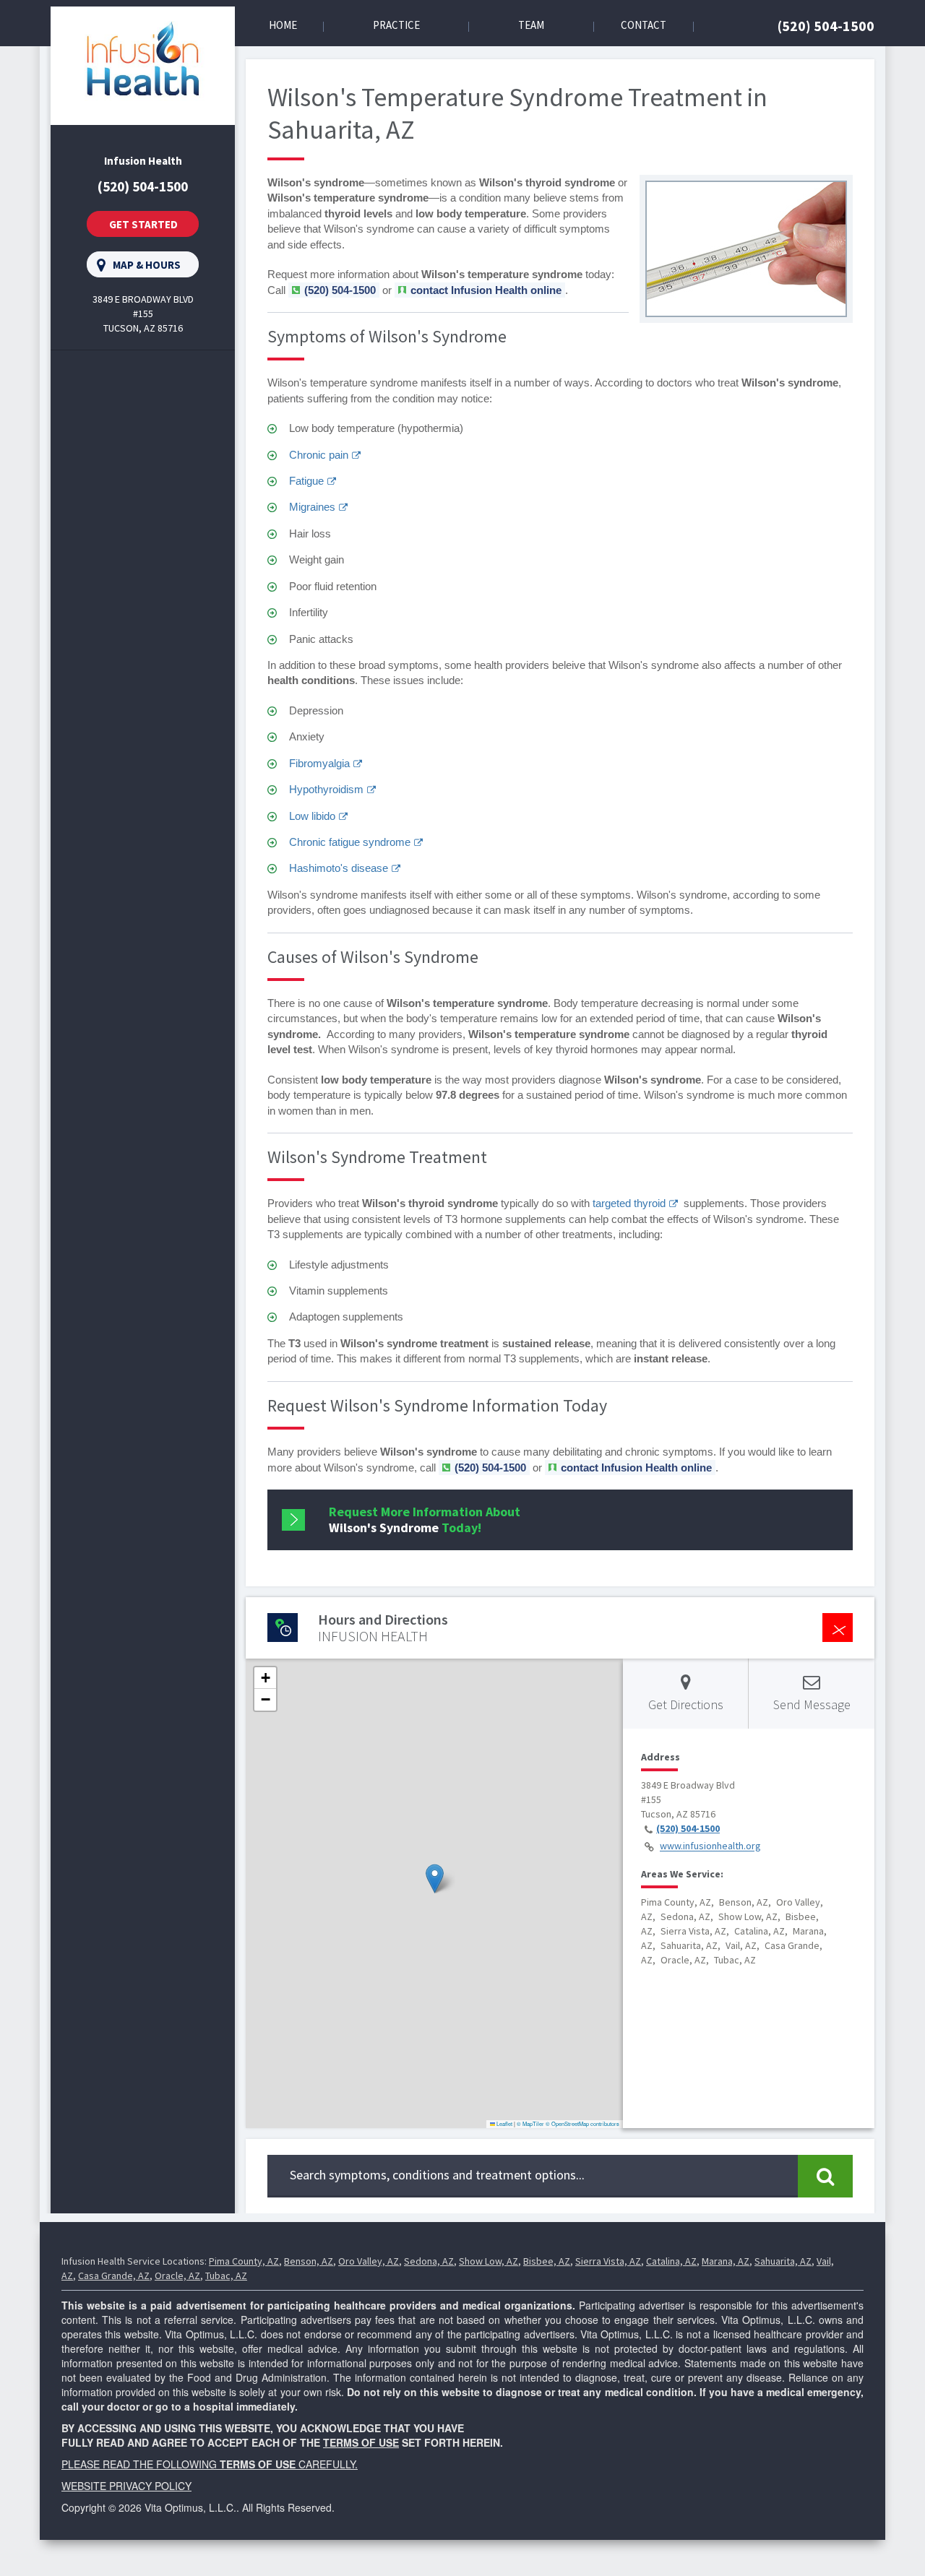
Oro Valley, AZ (369, 2261)
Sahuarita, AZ (783, 2261)
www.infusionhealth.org (710, 1846)
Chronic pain (319, 455)
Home (283, 25)
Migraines (312, 507)
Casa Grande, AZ (114, 2275)
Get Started (143, 224)
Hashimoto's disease (339, 868)
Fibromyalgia (319, 763)
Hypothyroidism (326, 789)
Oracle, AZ (177, 2275)
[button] (435, 1879)
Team (531, 25)
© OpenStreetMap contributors (582, 2123)
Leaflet (504, 2123)
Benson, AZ (309, 2261)
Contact (644, 25)
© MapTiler (530, 2123)
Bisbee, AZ (547, 2261)
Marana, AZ (726, 2261)
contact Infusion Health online (486, 290)
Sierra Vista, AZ (608, 2261)
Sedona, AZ (429, 2261)
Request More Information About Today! (425, 1520)
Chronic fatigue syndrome (350, 842)
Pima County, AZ (244, 2261)
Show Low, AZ (489, 2261)
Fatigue (306, 481)
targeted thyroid (629, 1203)
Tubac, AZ (226, 2275)
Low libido (312, 816)
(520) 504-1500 (826, 26)
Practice (396, 25)
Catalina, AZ (671, 2261)
